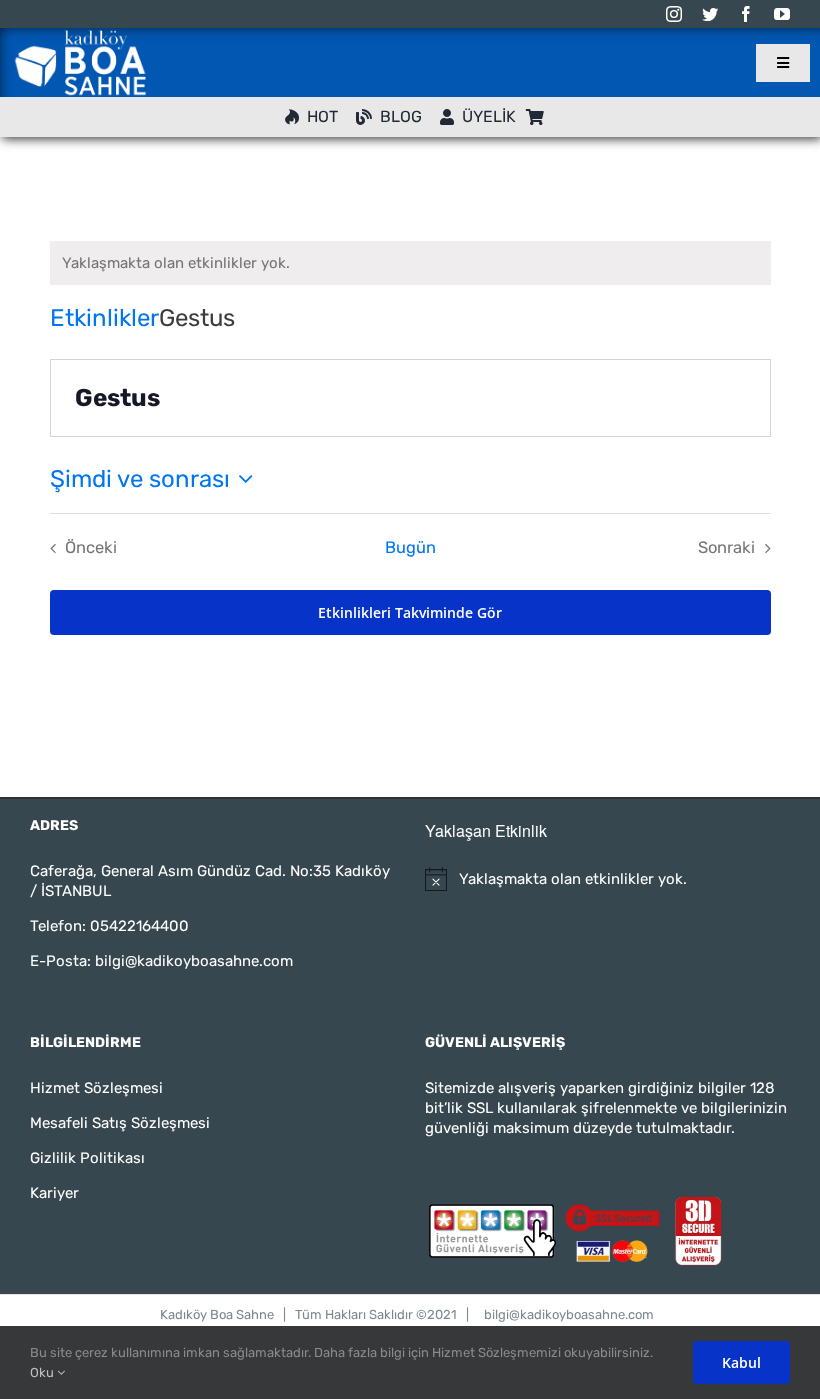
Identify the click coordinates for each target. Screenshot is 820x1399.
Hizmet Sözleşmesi (96, 1088)
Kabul (741, 1362)
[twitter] (710, 14)
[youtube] (782, 14)
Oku (43, 1372)
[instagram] (674, 14)
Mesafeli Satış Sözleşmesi (120, 1123)
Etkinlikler (104, 318)
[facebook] (746, 14)
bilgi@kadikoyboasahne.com (194, 961)
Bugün (410, 547)
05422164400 (139, 926)
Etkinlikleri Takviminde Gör (410, 612)
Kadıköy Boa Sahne (217, 1314)
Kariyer (54, 1193)
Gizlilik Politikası (87, 1158)
